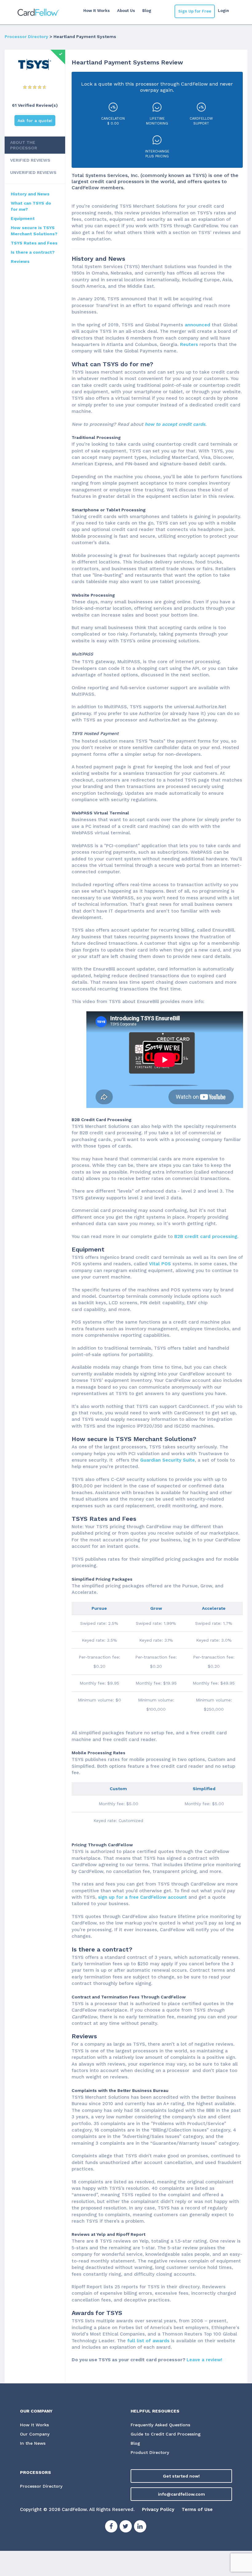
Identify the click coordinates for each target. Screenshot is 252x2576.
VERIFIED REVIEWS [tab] (30, 160)
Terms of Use (197, 2509)
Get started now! (181, 2476)
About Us (126, 11)
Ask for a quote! (35, 121)
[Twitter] (126, 2527)
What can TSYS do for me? (31, 206)
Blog (147, 11)
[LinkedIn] (140, 2527)
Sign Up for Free (195, 11)
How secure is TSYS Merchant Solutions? (34, 231)
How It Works (96, 11)
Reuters (190, 344)
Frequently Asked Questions (160, 2425)
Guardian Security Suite (167, 1460)
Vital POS (160, 1264)
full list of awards (148, 2341)
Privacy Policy (158, 2509)
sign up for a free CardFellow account (142, 1897)
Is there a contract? (33, 252)
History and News (30, 194)
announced (198, 325)
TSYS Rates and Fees (34, 243)
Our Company (35, 2434)
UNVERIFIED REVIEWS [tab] (33, 172)
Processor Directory (26, 37)
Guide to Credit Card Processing (166, 2434)
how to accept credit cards (175, 424)
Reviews (20, 261)
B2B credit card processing (206, 1236)
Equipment (23, 218)
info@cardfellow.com (181, 2494)
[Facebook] (111, 2527)
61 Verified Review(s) (35, 105)
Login (223, 11)
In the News (33, 2443)
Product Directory (150, 2452)
